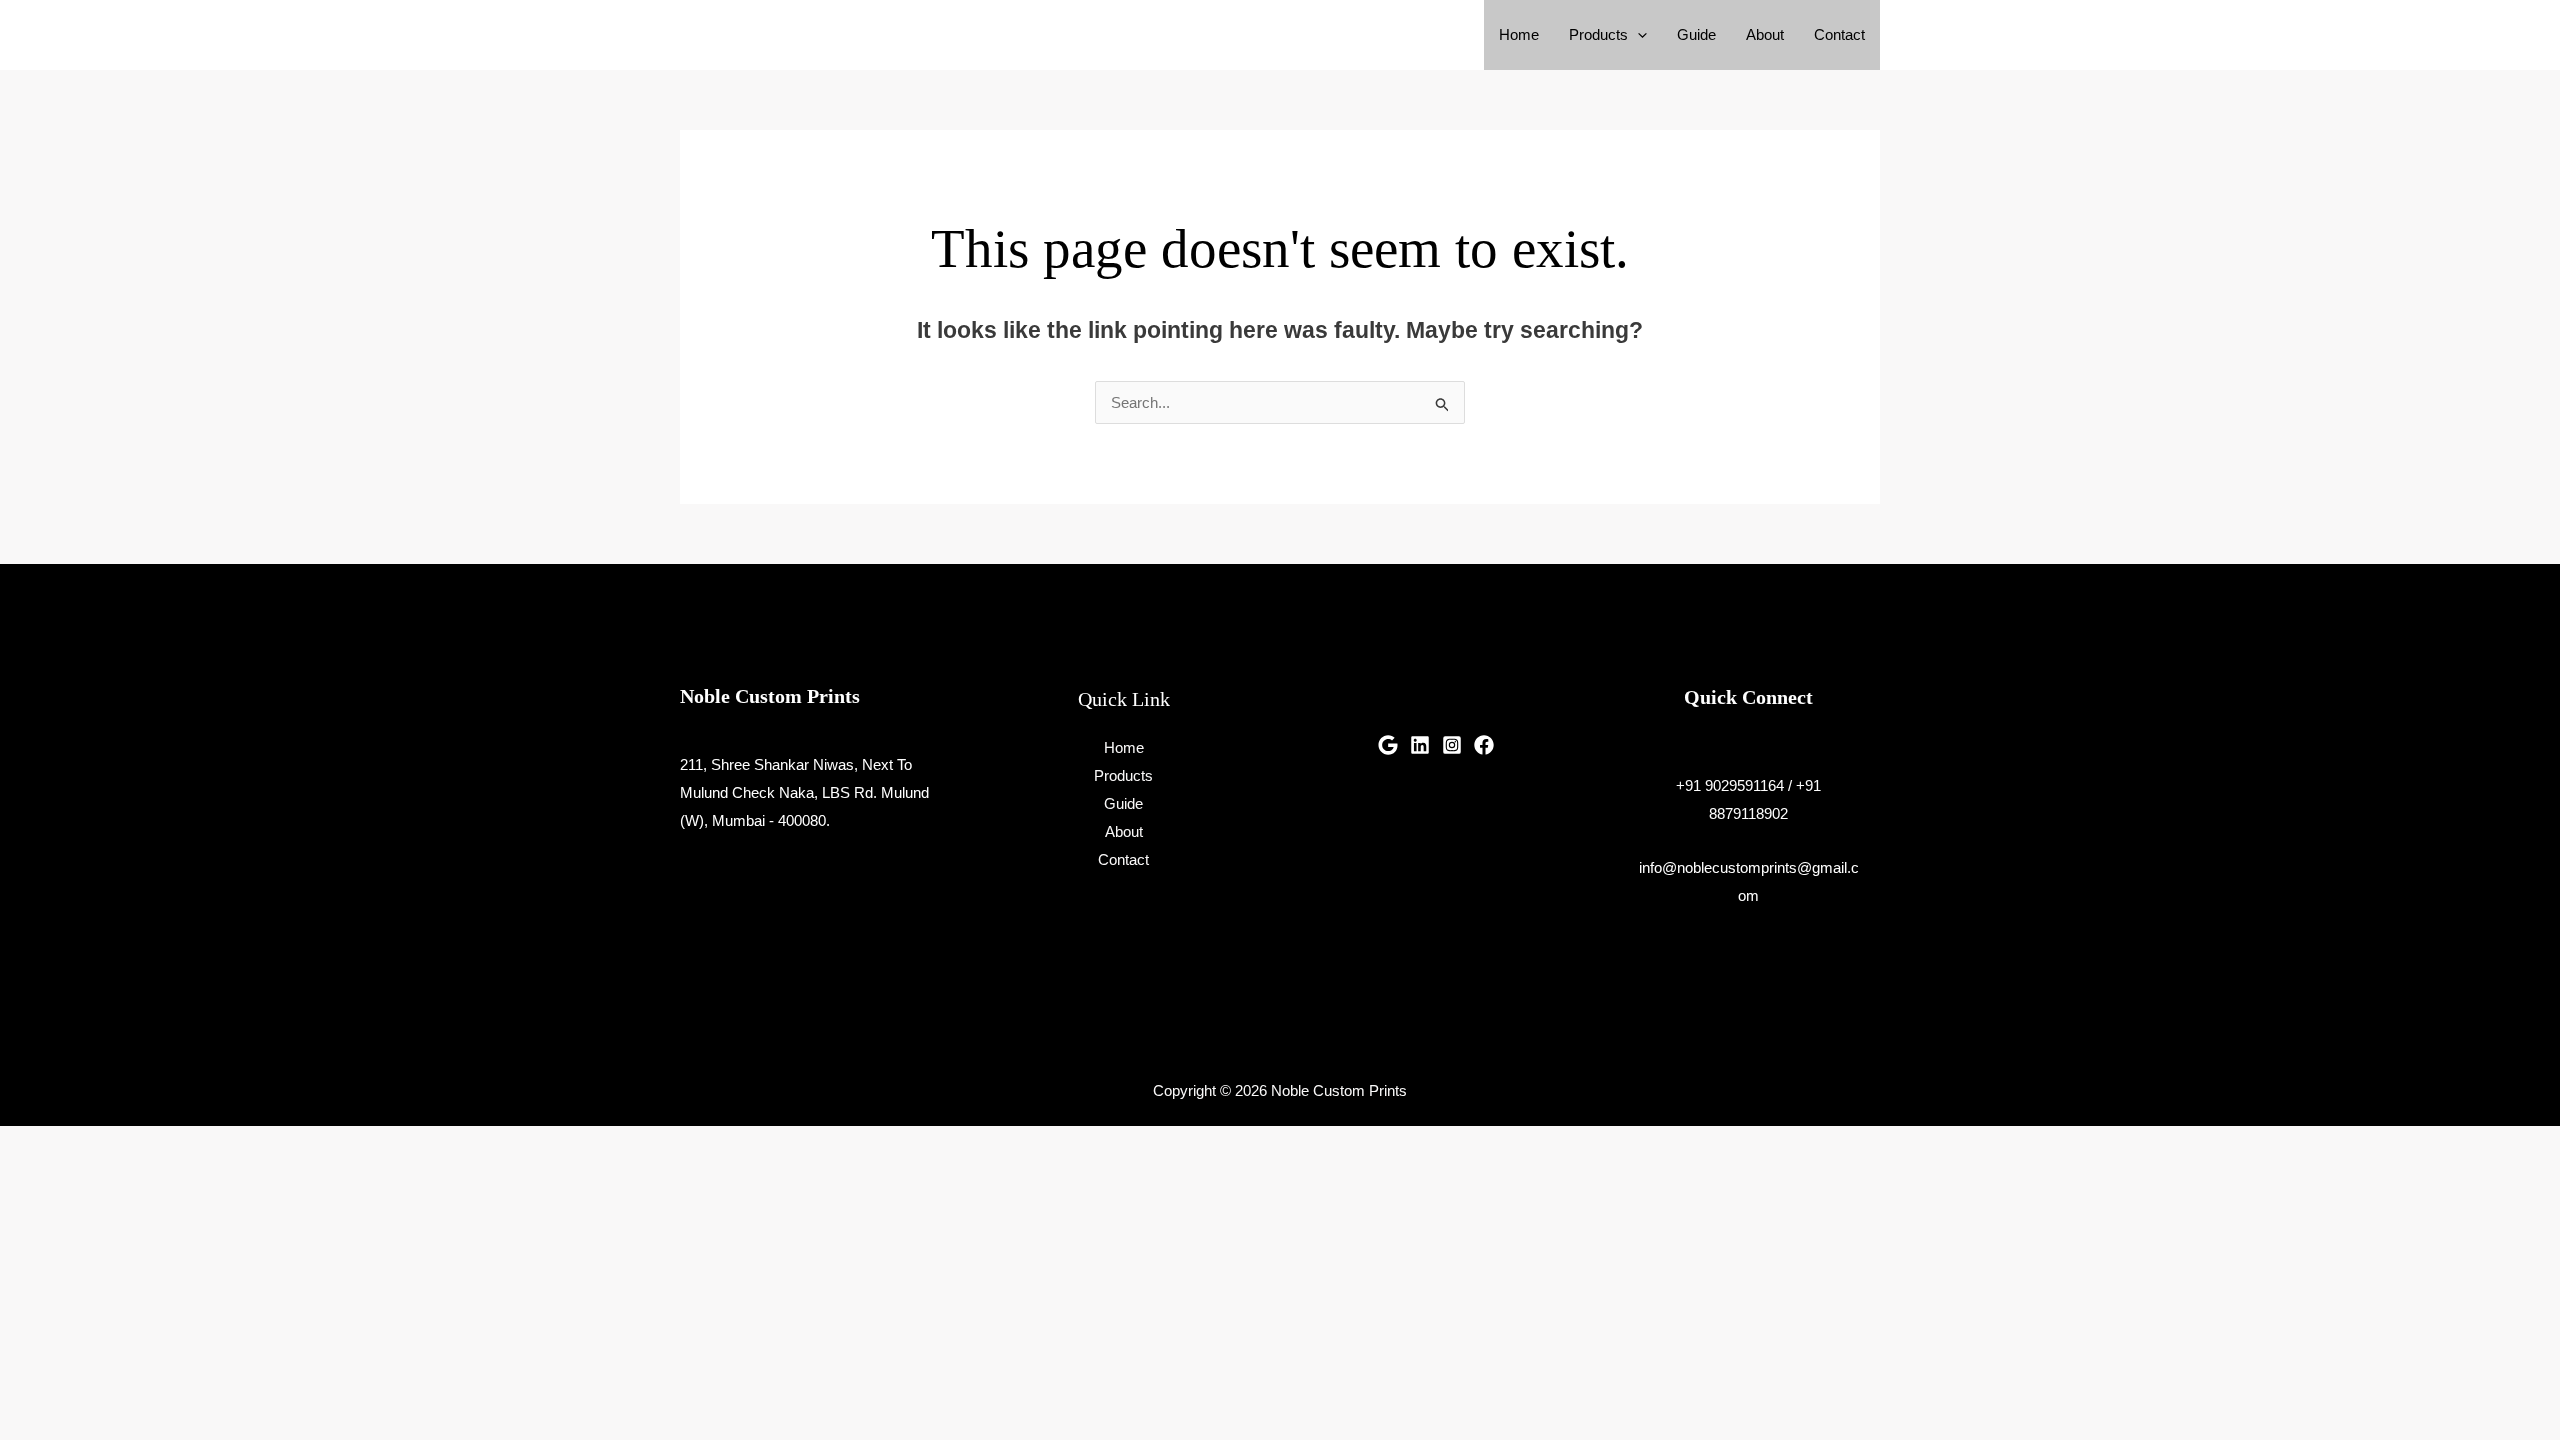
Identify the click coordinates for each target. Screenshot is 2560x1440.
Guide (1696, 34)
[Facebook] (1484, 745)
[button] (1637, 35)
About (1765, 34)
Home (1519, 34)
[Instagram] (1452, 745)
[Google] (1388, 745)
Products (1598, 34)
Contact (1839, 34)
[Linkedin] (1420, 745)
